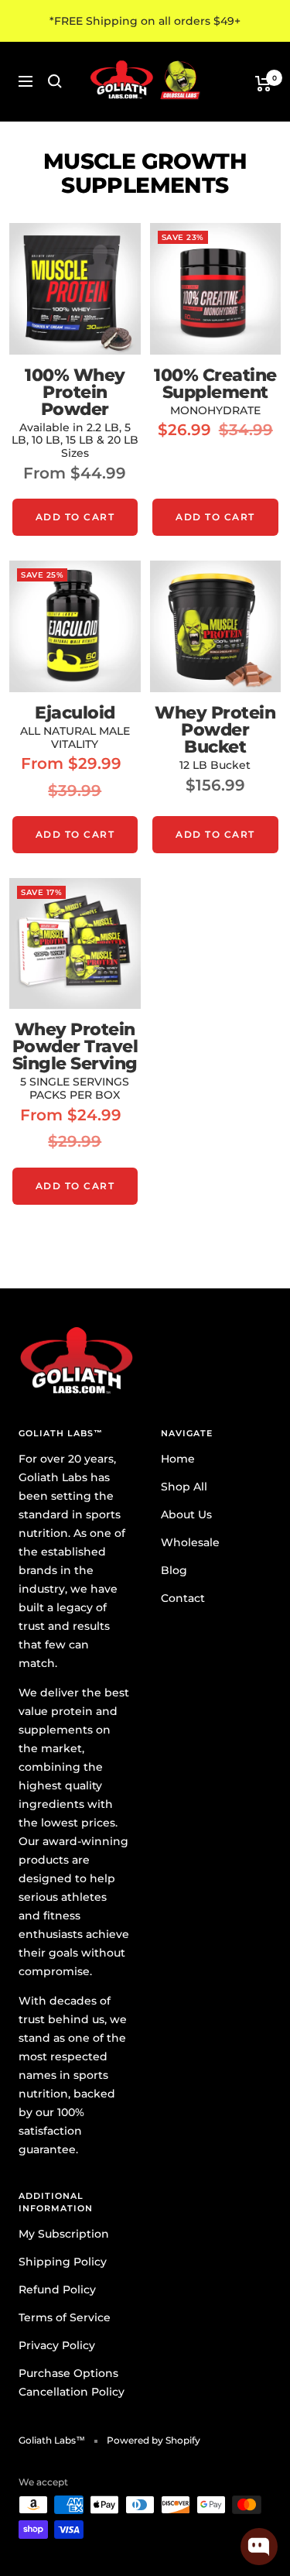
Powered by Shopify (154, 2440)
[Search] (55, 81)
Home (178, 1459)
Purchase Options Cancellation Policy (72, 2382)
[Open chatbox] (259, 2547)
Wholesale (190, 1542)
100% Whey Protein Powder (75, 393)
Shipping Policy (63, 2262)
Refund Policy (57, 2290)
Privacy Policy (57, 2345)
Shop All (184, 1487)
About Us (186, 1514)
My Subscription (64, 2234)
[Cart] (263, 84)
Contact (183, 1598)
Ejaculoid (75, 713)
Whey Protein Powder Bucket (215, 730)
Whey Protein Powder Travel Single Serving (75, 1047)
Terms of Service (65, 2317)
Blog (174, 1570)
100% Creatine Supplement (215, 384)
